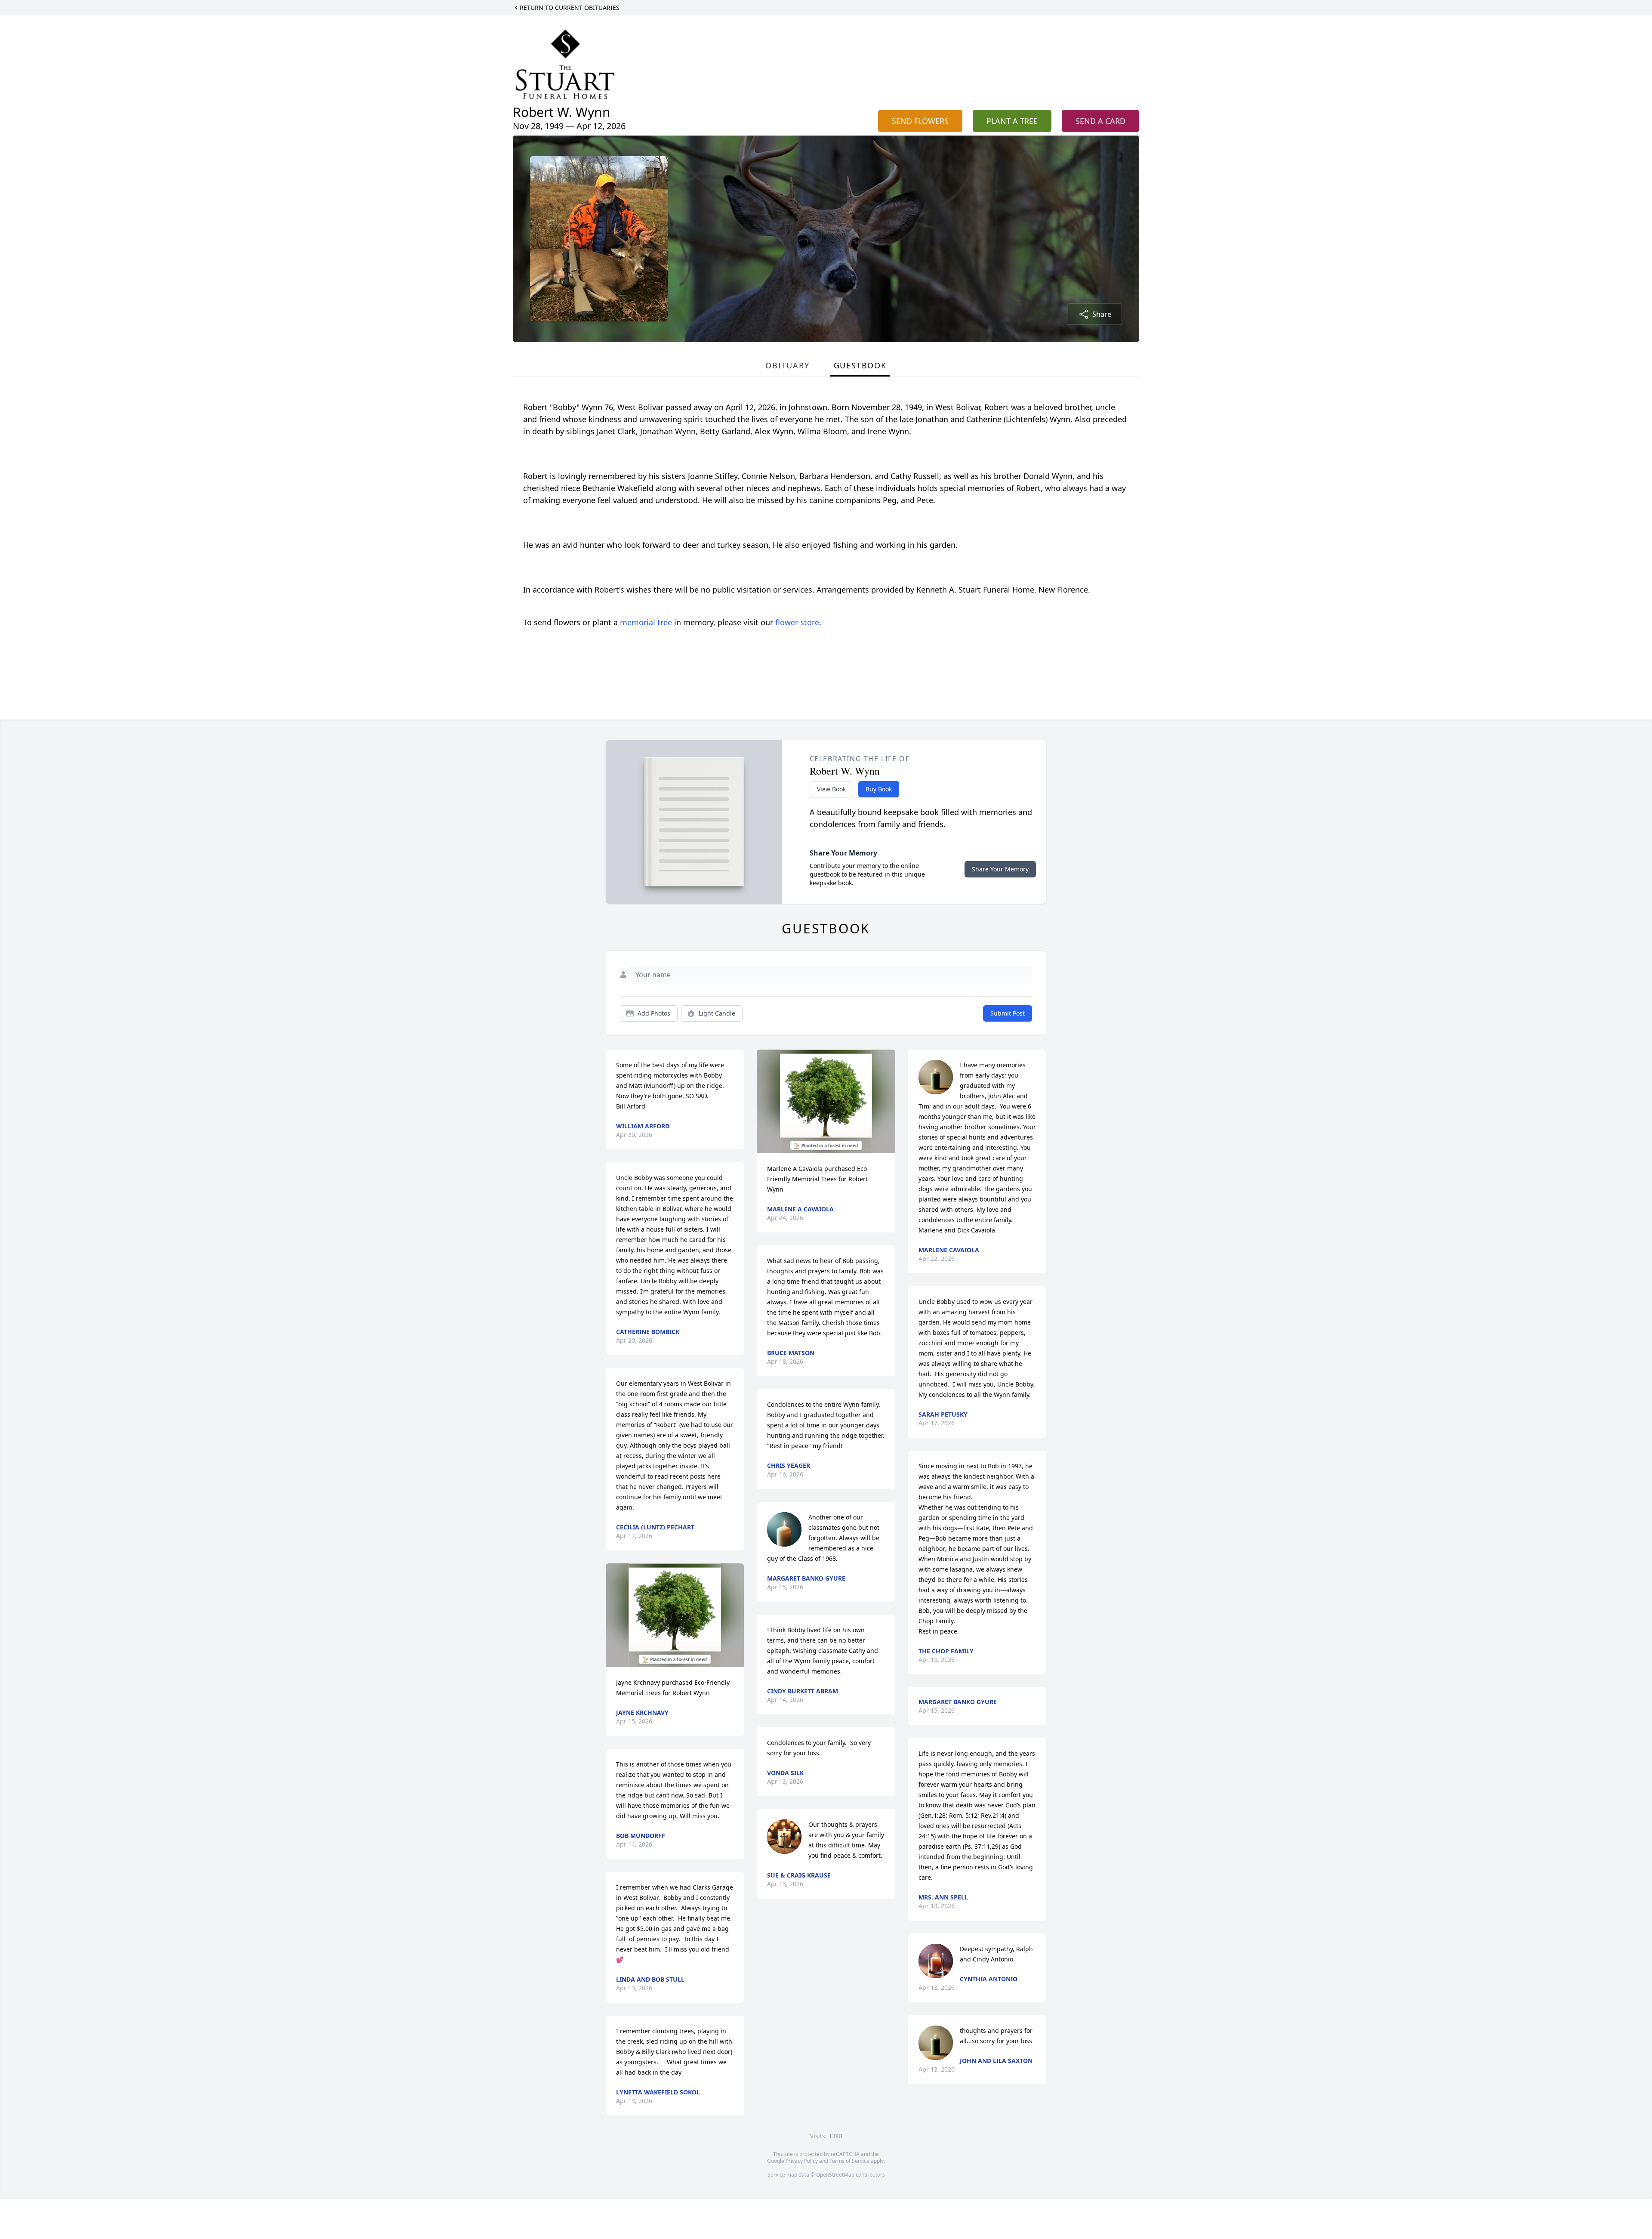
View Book (831, 789)
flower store (797, 622)
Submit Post (1008, 1013)
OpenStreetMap (835, 2175)
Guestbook (860, 365)
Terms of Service (849, 2161)
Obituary (787, 365)
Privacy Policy (802, 2161)
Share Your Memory (1000, 869)
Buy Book (879, 789)
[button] (675, 1615)
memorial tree (646, 622)
